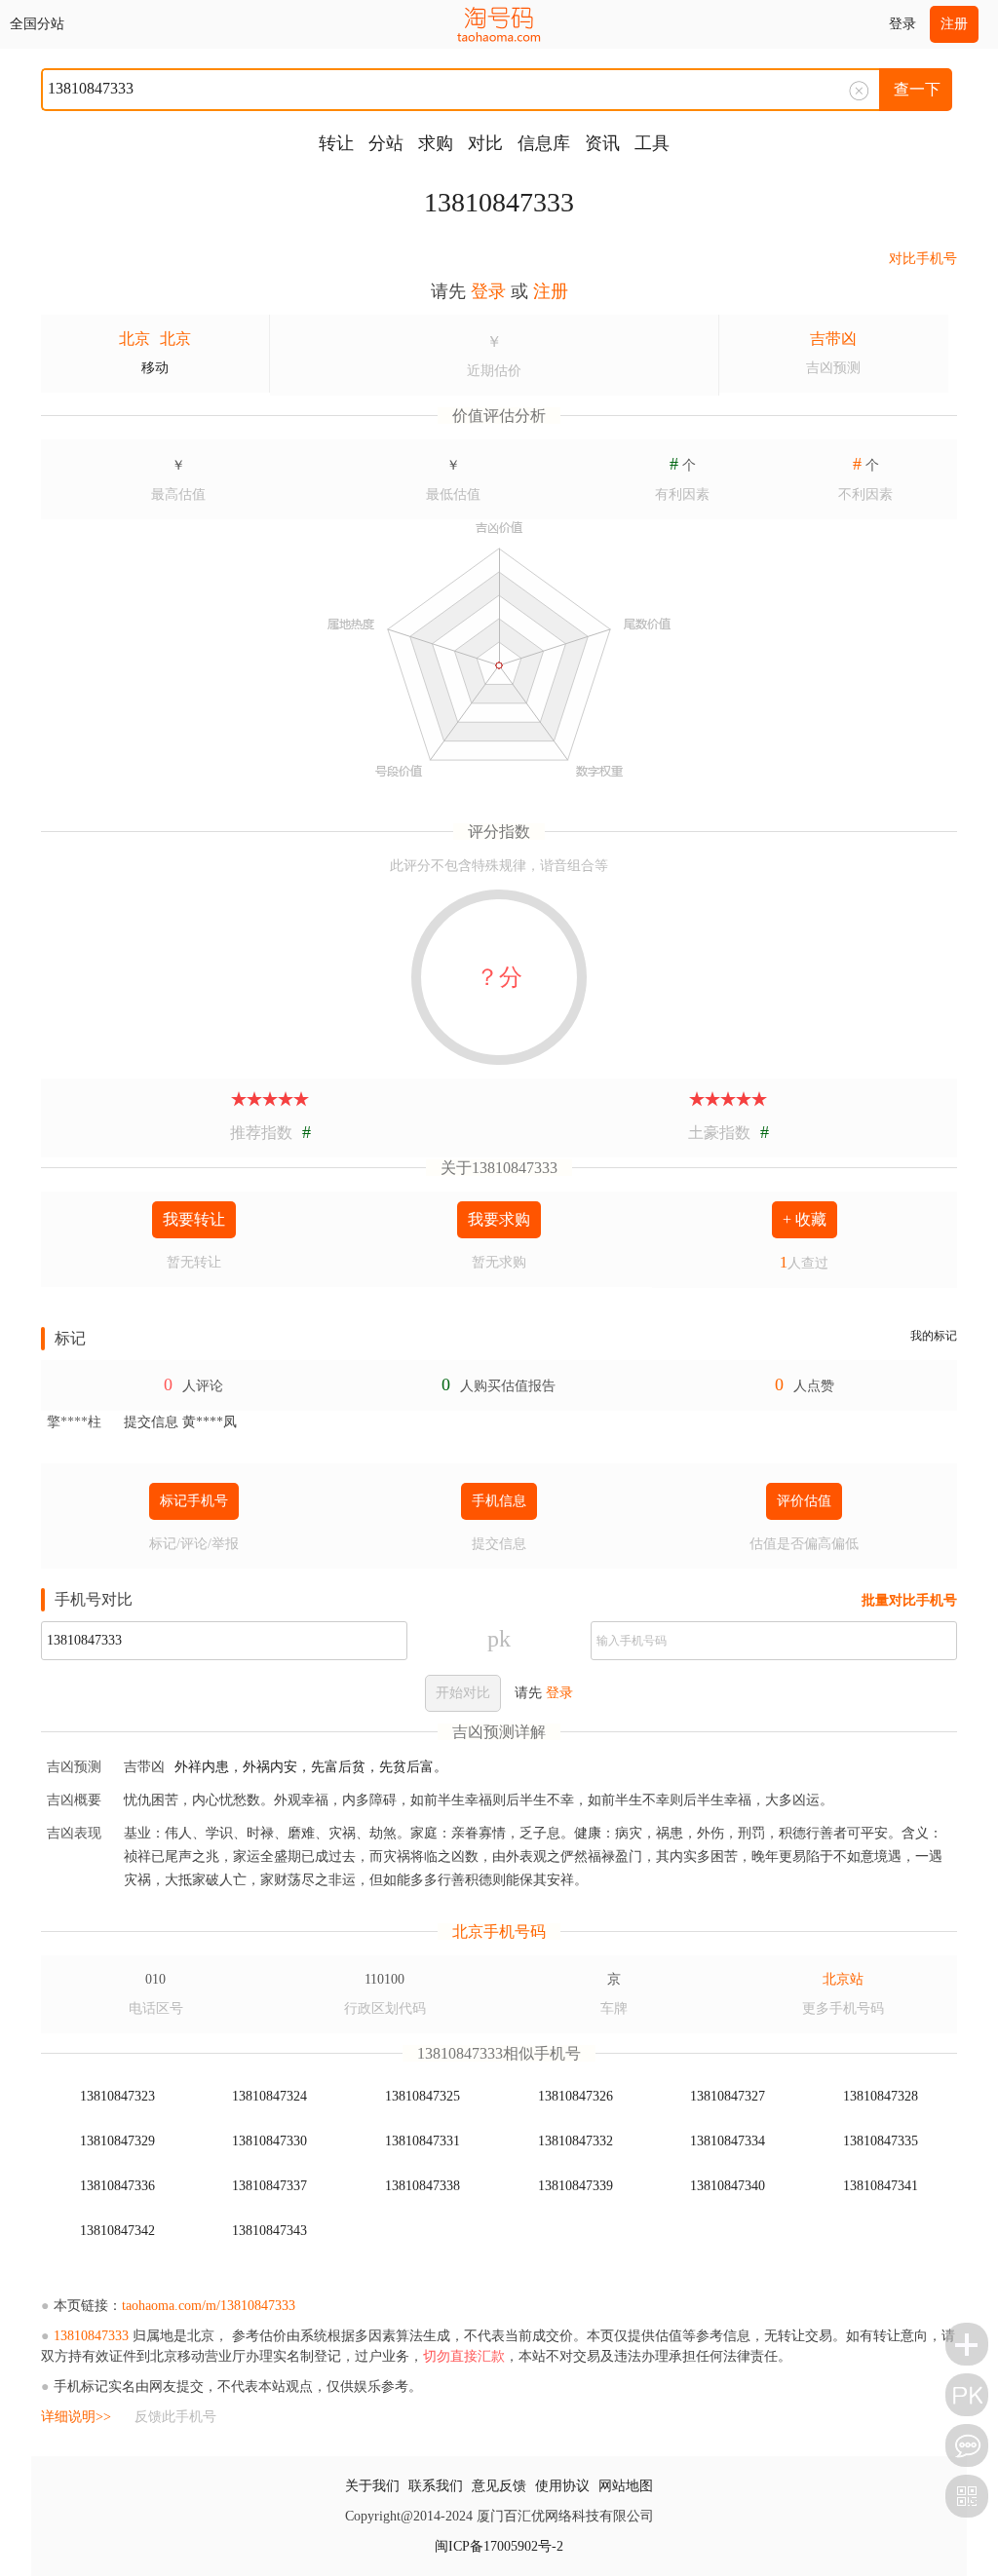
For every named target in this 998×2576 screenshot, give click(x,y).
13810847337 (269, 2186)
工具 (652, 143)
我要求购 (499, 1219)
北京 (134, 339)
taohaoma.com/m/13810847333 (209, 2306)
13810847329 (117, 2141)
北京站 (843, 1979)
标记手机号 (194, 1501)
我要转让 (194, 1219)
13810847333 (499, 202)
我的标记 (934, 1336)
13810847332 (576, 2141)
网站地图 (626, 2486)
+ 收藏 (805, 1219)
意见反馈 (499, 2486)
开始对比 (463, 1693)
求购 (436, 143)
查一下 (917, 89)
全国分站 (37, 24)
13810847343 (269, 2231)
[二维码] (967, 2496)
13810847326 (576, 2096)
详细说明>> (76, 2417)
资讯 (602, 143)
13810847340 (728, 2186)
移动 (155, 368)
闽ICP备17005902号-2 (499, 2546)
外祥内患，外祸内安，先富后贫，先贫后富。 (311, 1767)
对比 (485, 143)
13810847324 (269, 2096)
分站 (386, 143)
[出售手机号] (967, 2344)
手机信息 (499, 1501)
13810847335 (881, 2141)
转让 (336, 143)
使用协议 (562, 2486)
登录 (902, 24)
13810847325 (422, 2096)
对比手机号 (923, 259)
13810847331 (422, 2141)
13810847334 (728, 2141)
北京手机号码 (499, 1932)
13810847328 (881, 2096)
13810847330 (269, 2141)
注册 (954, 24)
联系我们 (436, 2486)
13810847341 (881, 2186)
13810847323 (117, 2096)
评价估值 (804, 1501)
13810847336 (117, 2186)
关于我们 (372, 2486)
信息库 (544, 143)
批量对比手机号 (909, 1600)
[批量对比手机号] (967, 2395)
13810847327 (728, 2096)
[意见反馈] (967, 2445)
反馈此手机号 (175, 2417)
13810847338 (422, 2186)
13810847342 (117, 2231)
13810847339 (576, 2186)
